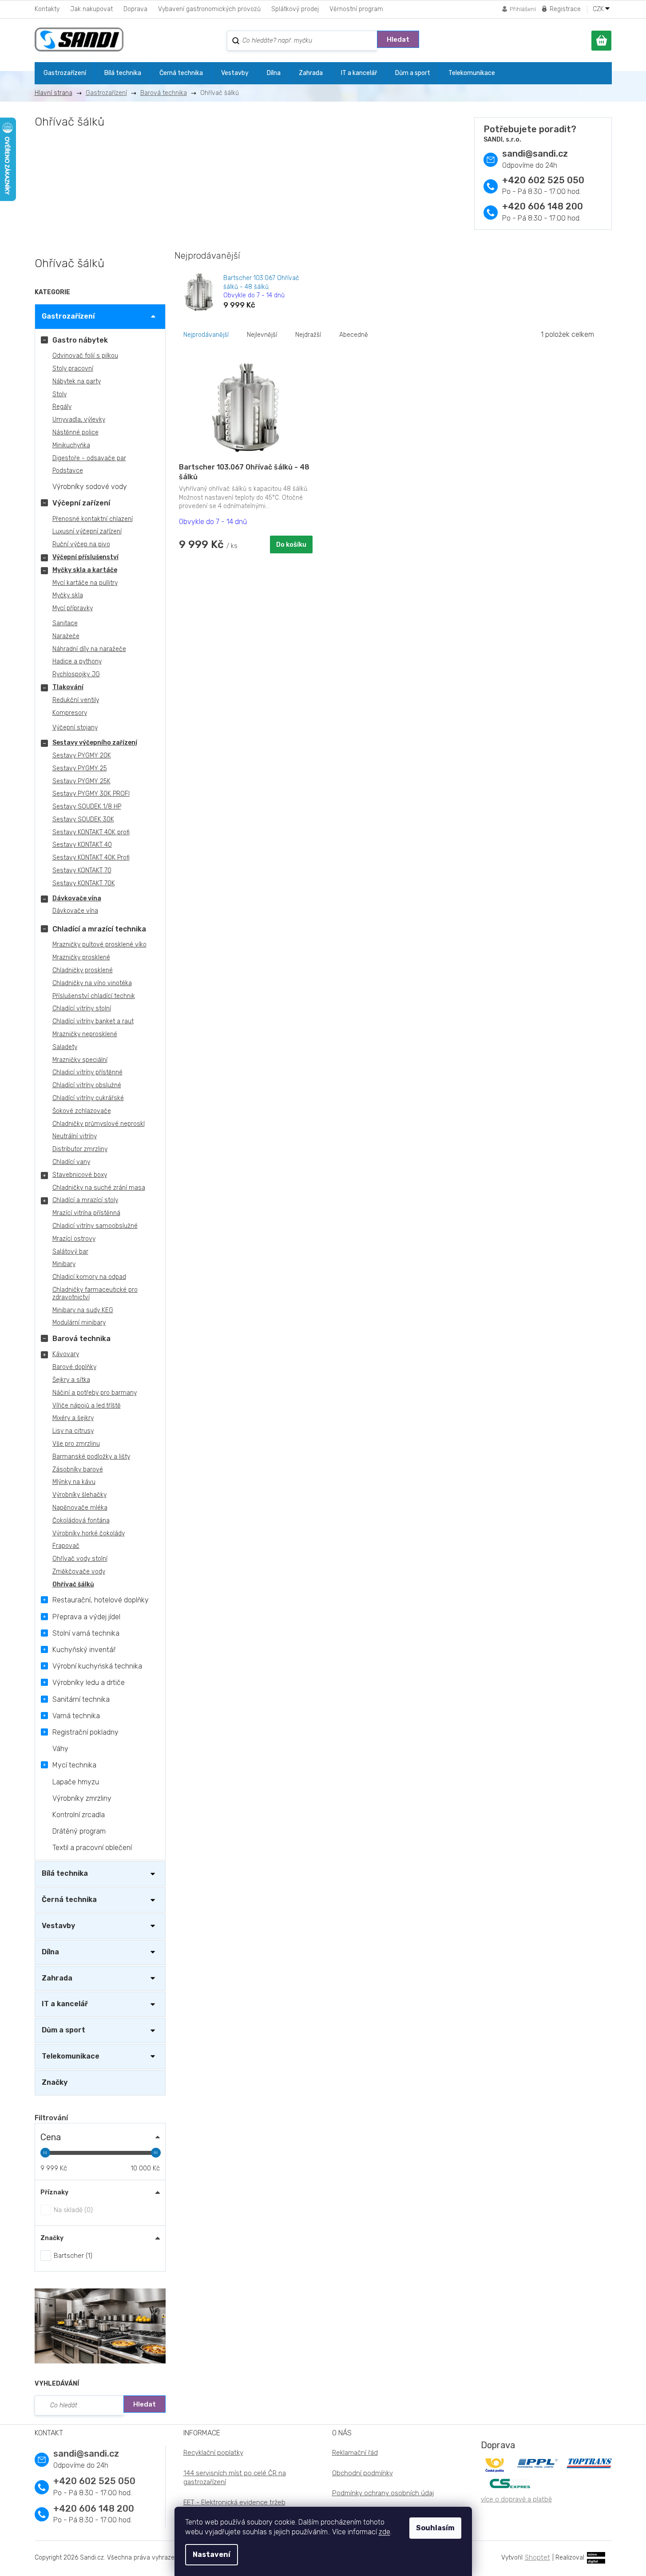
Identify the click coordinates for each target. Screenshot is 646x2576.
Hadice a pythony (77, 661)
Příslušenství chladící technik (94, 996)
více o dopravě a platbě (516, 2499)
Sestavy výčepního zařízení (95, 743)
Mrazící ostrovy (74, 1239)
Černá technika (69, 1899)
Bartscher (72, 2256)
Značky (55, 2082)
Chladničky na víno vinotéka (92, 983)
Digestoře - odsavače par (89, 458)
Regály (62, 407)
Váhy (60, 1749)
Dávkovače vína (77, 898)
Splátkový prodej (295, 9)
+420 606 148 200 (543, 206)
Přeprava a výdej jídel (86, 1617)
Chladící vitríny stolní (82, 1008)
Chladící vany (71, 1162)
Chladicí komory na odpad (89, 1277)
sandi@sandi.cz (535, 154)
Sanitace (65, 623)
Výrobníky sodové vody (90, 487)
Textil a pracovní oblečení (92, 1848)
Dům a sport (63, 2030)
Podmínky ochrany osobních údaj (383, 2493)
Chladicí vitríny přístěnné (87, 1072)
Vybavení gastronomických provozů (209, 9)
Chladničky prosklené (83, 970)
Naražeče (66, 636)
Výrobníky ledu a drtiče (89, 1682)
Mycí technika (74, 1765)
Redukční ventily (76, 700)
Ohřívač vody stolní (80, 1559)
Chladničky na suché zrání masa (99, 1188)
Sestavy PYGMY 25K (81, 781)
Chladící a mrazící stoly (85, 1200)
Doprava (135, 9)
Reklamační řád (355, 2453)
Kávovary (66, 1354)
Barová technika (81, 1339)
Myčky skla (68, 595)
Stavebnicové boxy (80, 1175)
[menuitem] (65, 73)
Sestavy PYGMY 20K (82, 755)
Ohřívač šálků (73, 1584)
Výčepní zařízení (81, 503)
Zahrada (57, 1978)
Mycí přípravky (73, 608)
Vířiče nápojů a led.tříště (87, 1406)
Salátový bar (70, 1252)
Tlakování (68, 687)
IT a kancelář (65, 2004)
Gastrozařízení (68, 316)
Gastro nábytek (80, 340)
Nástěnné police (75, 432)
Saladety (65, 1047)
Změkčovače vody (79, 1572)
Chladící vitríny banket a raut (93, 1021)
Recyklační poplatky (213, 2453)
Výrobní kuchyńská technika (97, 1666)
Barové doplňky (74, 1367)
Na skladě (72, 2210)
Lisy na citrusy (73, 1431)
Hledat (398, 39)
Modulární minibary (79, 1323)
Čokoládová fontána (81, 1521)
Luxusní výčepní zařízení (87, 531)
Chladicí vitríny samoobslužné (95, 1226)
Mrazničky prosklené (81, 957)
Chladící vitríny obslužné (87, 1085)
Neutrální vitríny (75, 1136)
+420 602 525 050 (543, 180)
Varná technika (76, 1716)
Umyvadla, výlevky (79, 420)
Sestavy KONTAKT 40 (82, 845)
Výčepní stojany (75, 728)
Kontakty (47, 9)
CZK (599, 9)
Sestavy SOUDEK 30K (83, 819)
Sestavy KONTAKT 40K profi (91, 832)
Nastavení (212, 2554)
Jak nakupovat (91, 9)
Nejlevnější (262, 335)
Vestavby (58, 1926)
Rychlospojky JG (76, 674)
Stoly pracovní (73, 369)
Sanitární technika (81, 1699)
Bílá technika (65, 1873)
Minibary (64, 1264)
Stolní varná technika (86, 1633)
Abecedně (354, 335)
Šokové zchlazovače (82, 1111)
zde (384, 2532)
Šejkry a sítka (71, 1380)
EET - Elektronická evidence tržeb (234, 2502)
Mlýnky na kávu (74, 1482)
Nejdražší (308, 335)
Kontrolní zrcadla (79, 1815)
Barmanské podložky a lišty (91, 1457)
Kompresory (70, 713)
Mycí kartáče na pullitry (85, 583)
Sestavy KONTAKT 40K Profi (91, 858)
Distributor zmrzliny (80, 1149)
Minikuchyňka (71, 445)
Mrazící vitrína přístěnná (86, 1213)
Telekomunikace (71, 2056)
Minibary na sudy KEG (83, 1310)
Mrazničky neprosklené (85, 1034)
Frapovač (66, 1546)
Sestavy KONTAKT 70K (84, 883)
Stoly (59, 394)
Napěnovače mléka (80, 1508)
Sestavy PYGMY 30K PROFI (91, 794)
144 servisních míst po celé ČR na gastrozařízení (235, 2478)
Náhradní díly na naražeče (89, 649)
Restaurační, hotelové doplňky (101, 1600)
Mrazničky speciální (80, 1060)
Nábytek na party (77, 381)
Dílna (50, 1952)
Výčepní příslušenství (85, 557)
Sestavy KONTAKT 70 (82, 870)
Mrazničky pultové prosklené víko (99, 945)
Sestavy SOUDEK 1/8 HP (87, 807)
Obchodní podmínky (363, 2473)
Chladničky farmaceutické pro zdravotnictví (95, 1294)
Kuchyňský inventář (84, 1650)
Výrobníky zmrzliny (82, 1798)
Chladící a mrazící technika (99, 929)
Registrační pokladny (85, 1732)
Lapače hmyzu (76, 1782)
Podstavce (68, 471)
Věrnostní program (356, 9)
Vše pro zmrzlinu (76, 1444)
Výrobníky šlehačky (79, 1495)
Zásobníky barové (78, 1469)
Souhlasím (435, 2528)
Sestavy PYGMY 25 (80, 768)
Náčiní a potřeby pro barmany (95, 1393)
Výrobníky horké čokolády (89, 1533)
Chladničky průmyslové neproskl (99, 1124)
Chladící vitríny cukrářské (88, 1098)
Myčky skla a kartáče (85, 570)
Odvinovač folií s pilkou (85, 356)
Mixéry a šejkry (73, 1418)
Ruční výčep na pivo (81, 544)
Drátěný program (79, 1831)
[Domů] (57, 93)
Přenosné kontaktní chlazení (93, 519)
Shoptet (537, 2557)
